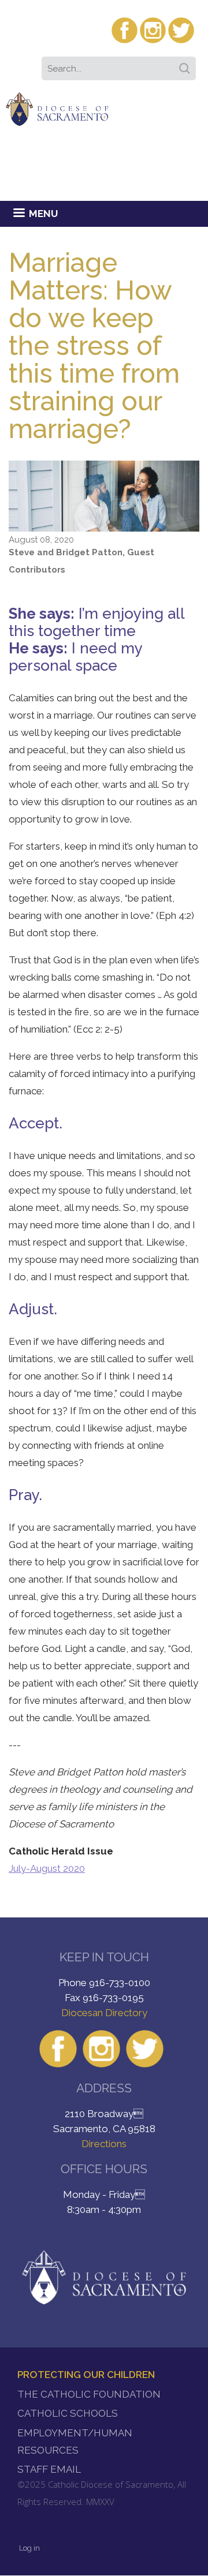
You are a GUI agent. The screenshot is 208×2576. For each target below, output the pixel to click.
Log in (29, 2548)
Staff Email (49, 2469)
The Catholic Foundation (89, 2394)
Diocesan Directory (104, 2013)
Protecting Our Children (86, 2375)
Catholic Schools (68, 2413)
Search (187, 65)
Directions (104, 2144)
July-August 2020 (47, 1868)
